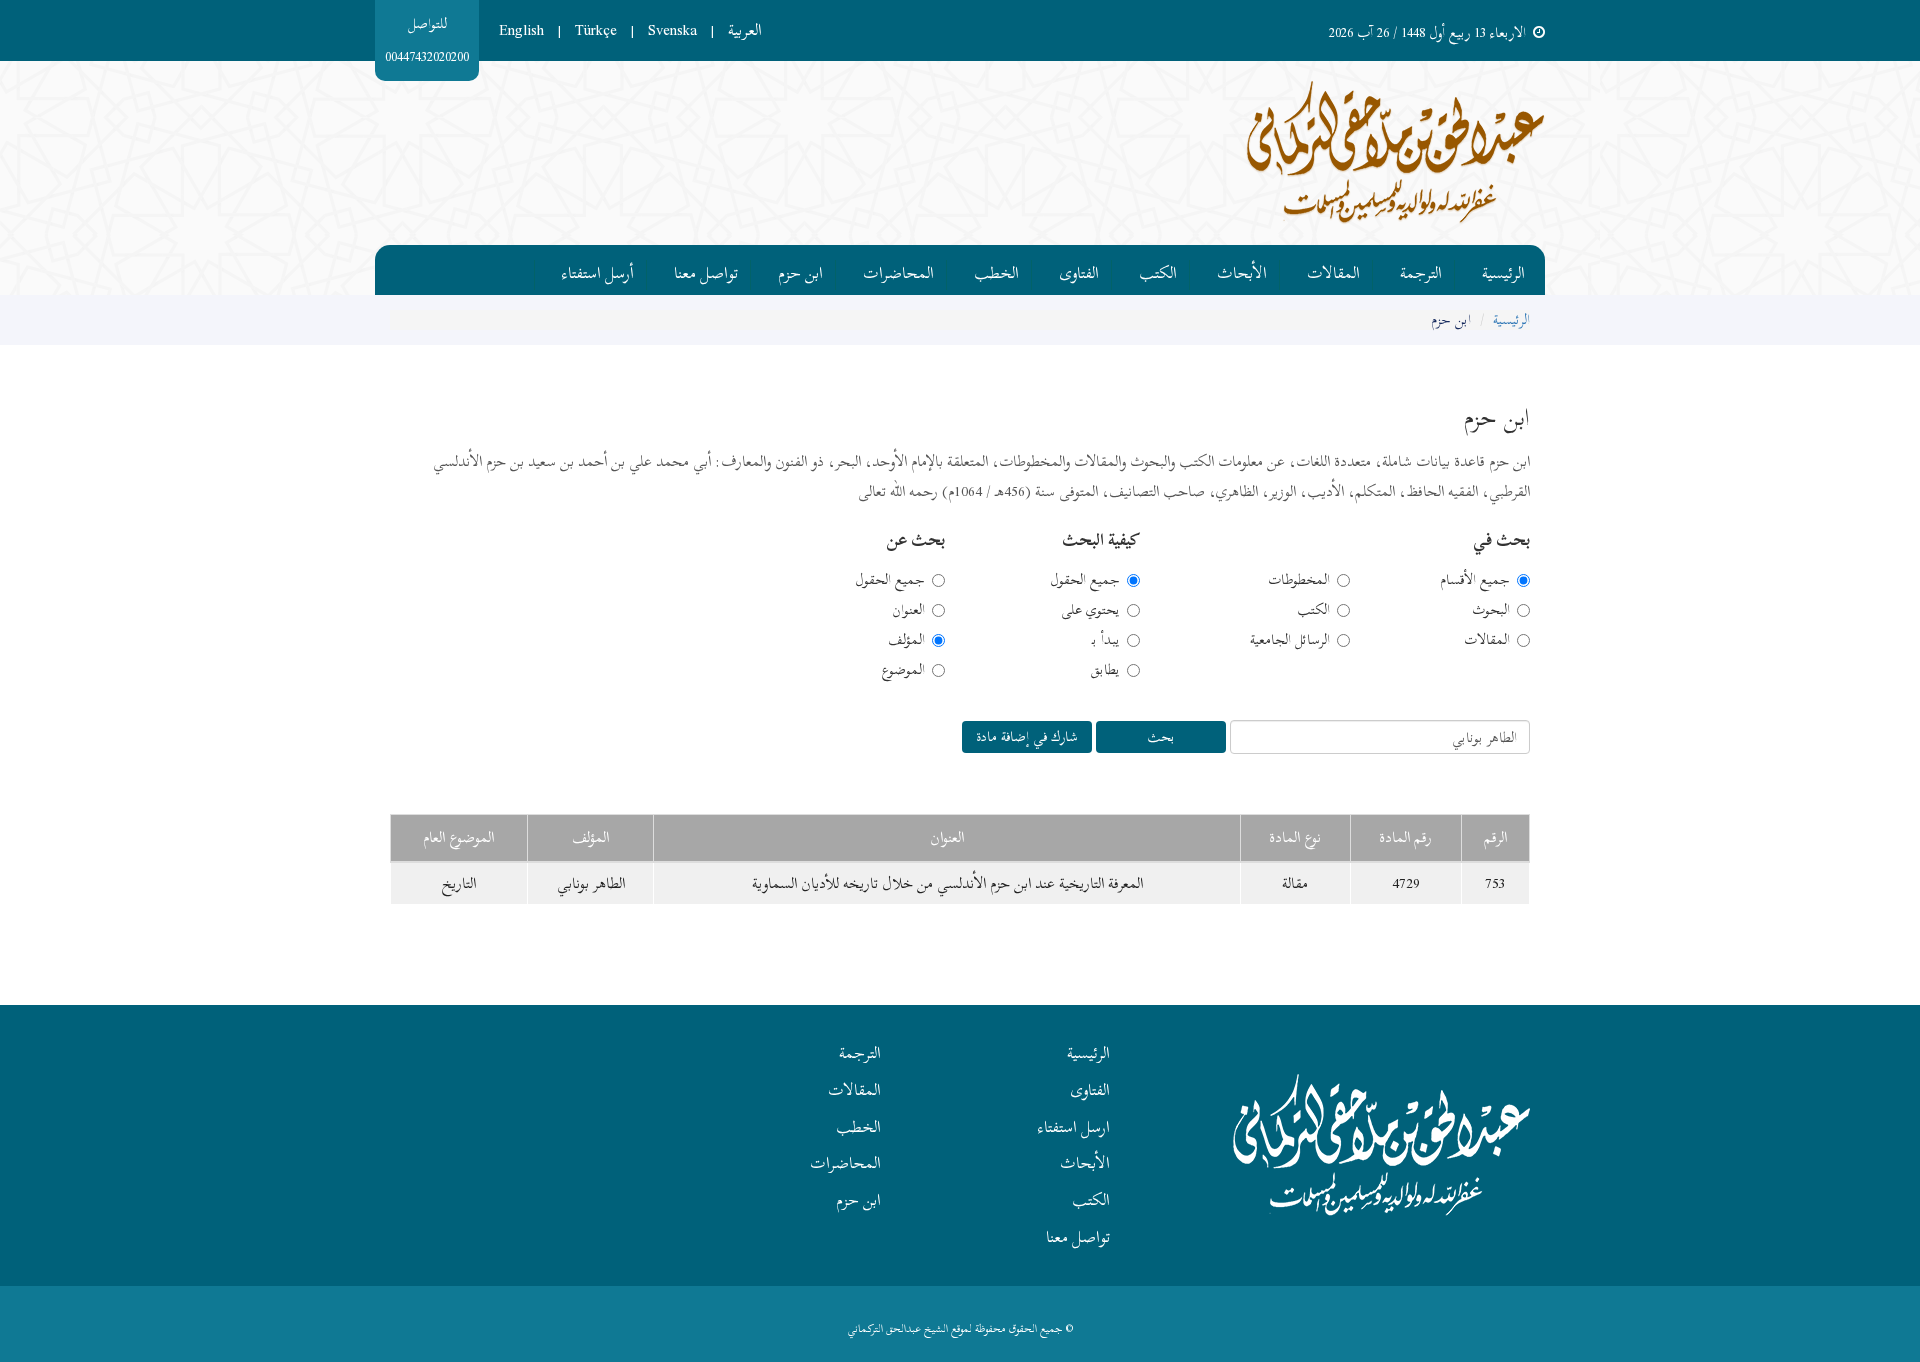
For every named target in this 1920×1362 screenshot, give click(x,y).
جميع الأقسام (1475, 580)
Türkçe (596, 30)
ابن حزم (800, 270)
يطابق (1105, 670)
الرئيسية (1503, 270)
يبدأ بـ (1106, 640)
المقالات (1333, 270)
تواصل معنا (706, 270)
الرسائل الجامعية (1290, 640)
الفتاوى (1079, 270)
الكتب (1158, 270)
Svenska (672, 30)
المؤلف (906, 640)
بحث (1161, 736)
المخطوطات (1299, 580)
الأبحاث (1242, 270)
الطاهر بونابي (591, 883)
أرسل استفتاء (598, 270)
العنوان (908, 610)
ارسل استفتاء (1074, 1127)
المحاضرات (898, 270)
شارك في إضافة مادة (1027, 736)
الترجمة (1421, 270)
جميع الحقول (1085, 580)
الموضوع (903, 670)
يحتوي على (1090, 610)
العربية (745, 30)
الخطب (996, 270)
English (521, 30)
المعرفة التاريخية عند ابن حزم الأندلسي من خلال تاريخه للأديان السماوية (947, 883)
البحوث (1491, 610)
